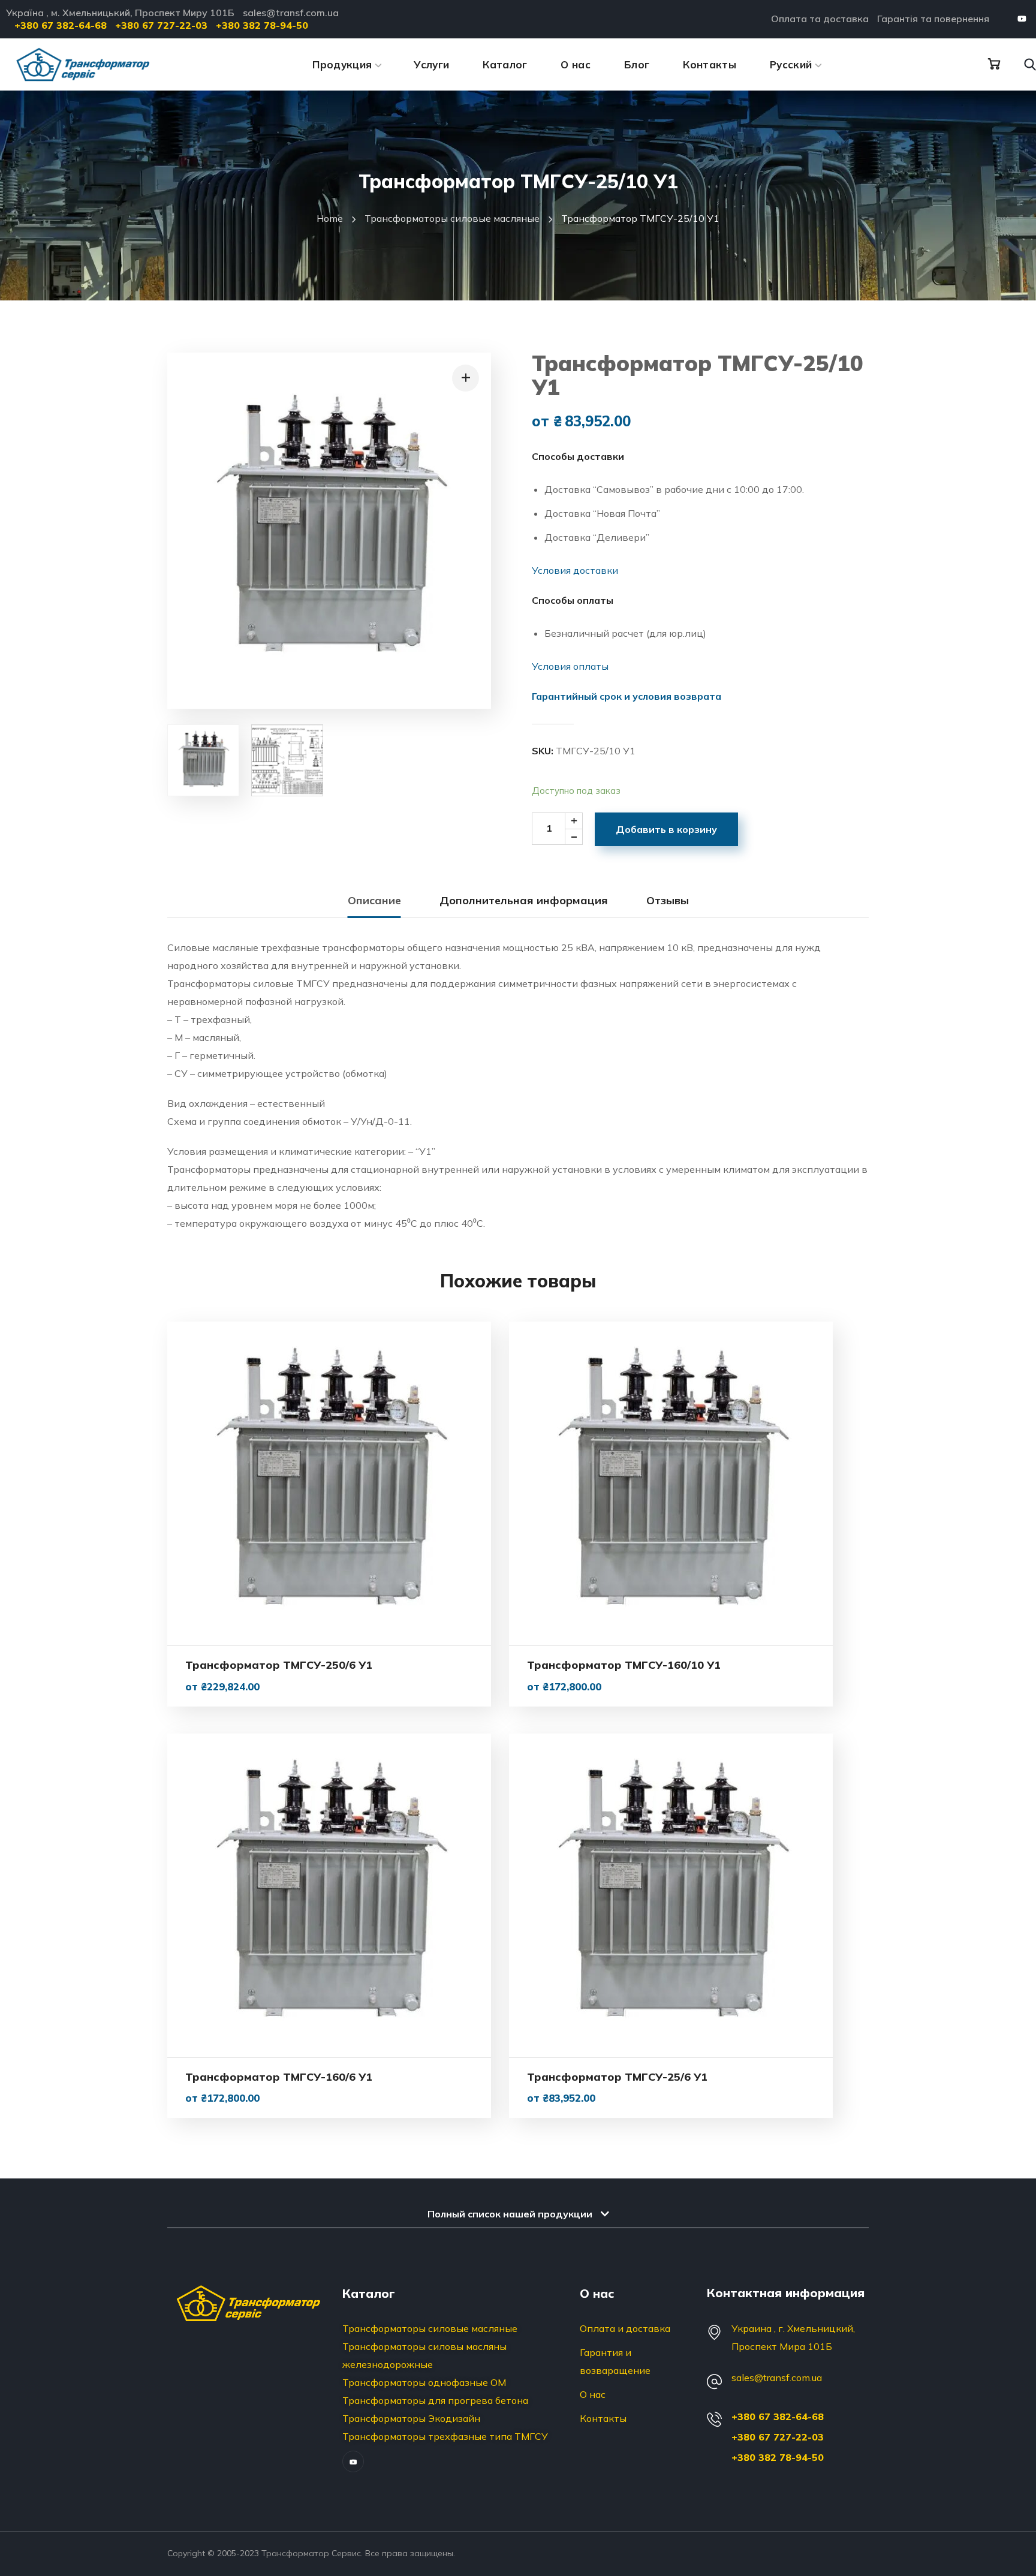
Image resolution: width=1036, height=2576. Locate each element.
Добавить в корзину (666, 829)
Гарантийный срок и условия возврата (627, 696)
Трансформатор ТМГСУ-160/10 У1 (624, 1665)
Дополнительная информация (524, 900)
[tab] (374, 901)
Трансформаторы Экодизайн (411, 2418)
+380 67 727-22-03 (778, 2437)
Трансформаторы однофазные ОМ (424, 2382)
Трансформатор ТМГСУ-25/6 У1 (617, 2077)
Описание (374, 900)
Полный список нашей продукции (510, 2214)
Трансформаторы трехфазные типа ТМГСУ (445, 2436)
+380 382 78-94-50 (778, 2457)
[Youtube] (1022, 19)
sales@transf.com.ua (777, 2378)
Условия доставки (575, 570)
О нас (593, 2394)
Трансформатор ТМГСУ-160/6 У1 (279, 2077)
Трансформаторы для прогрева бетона (435, 2400)
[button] (994, 64)
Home (330, 218)
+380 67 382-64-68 (778, 2416)
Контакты (603, 2418)
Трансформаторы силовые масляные (452, 218)
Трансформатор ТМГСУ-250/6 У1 (279, 1665)
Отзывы (668, 900)
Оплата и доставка (625, 2328)
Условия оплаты (570, 666)
